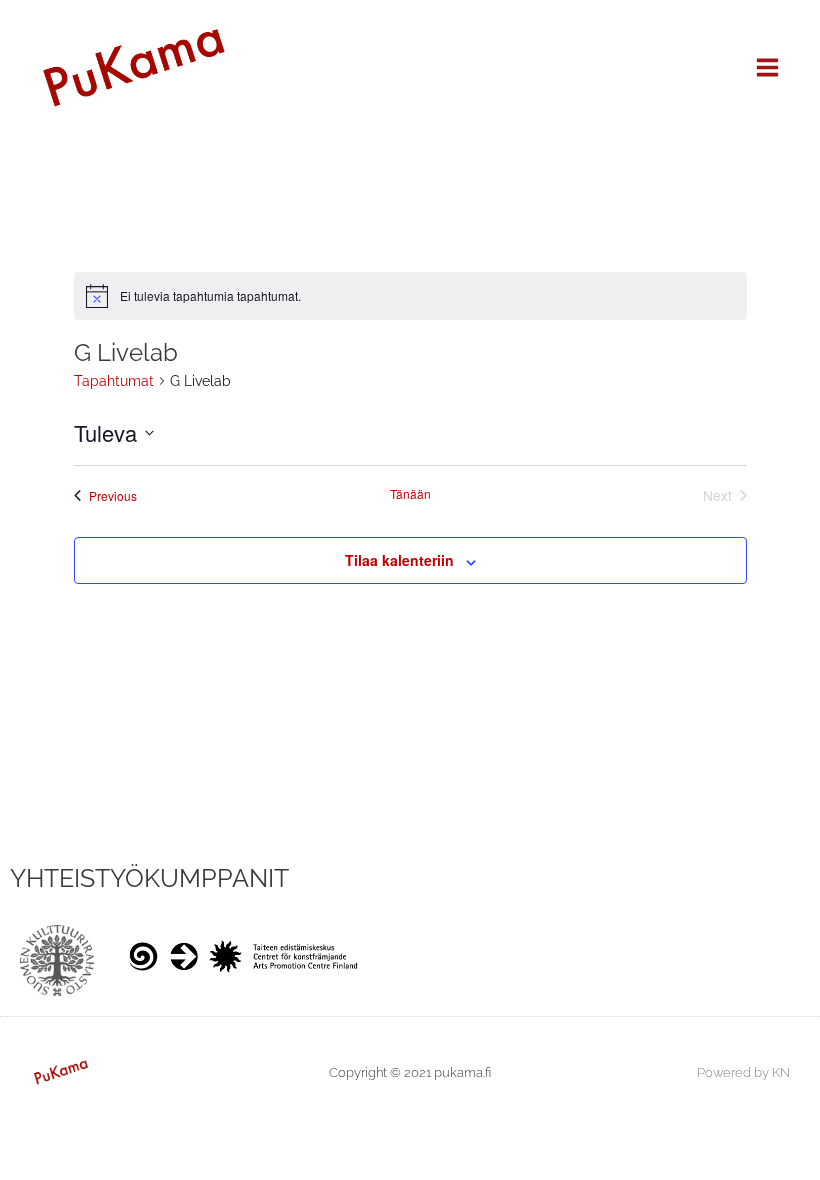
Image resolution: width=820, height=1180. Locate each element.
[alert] (410, 296)
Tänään (410, 494)
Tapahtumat (114, 381)
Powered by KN (743, 1072)
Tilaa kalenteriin (399, 560)
